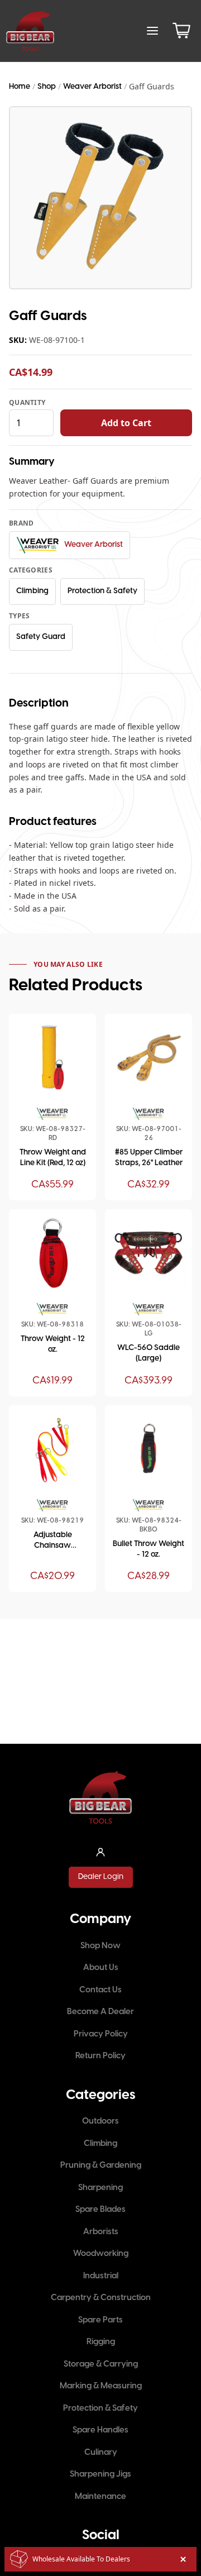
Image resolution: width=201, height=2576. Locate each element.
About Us (101, 1968)
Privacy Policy (101, 2034)
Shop (47, 87)
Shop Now (100, 1946)
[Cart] (181, 31)
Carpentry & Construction (101, 2298)
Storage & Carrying (101, 2364)
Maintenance (100, 2497)
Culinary (101, 2453)
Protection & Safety (102, 591)
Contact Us (100, 1990)
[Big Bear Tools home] (30, 31)
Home (20, 87)
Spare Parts (100, 2320)
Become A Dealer (100, 2012)
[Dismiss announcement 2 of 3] (183, 2559)
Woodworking (101, 2254)
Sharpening (100, 2188)
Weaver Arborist (92, 87)
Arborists (101, 2232)
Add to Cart (126, 423)
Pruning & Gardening (101, 2165)
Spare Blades (100, 2210)
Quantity (27, 403)
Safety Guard (41, 637)
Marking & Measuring (101, 2386)
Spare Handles (100, 2430)
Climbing (32, 591)
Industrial (101, 2276)
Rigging (101, 2342)
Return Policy (100, 2056)
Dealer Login (101, 1877)
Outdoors (100, 2121)
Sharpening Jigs (100, 2474)
